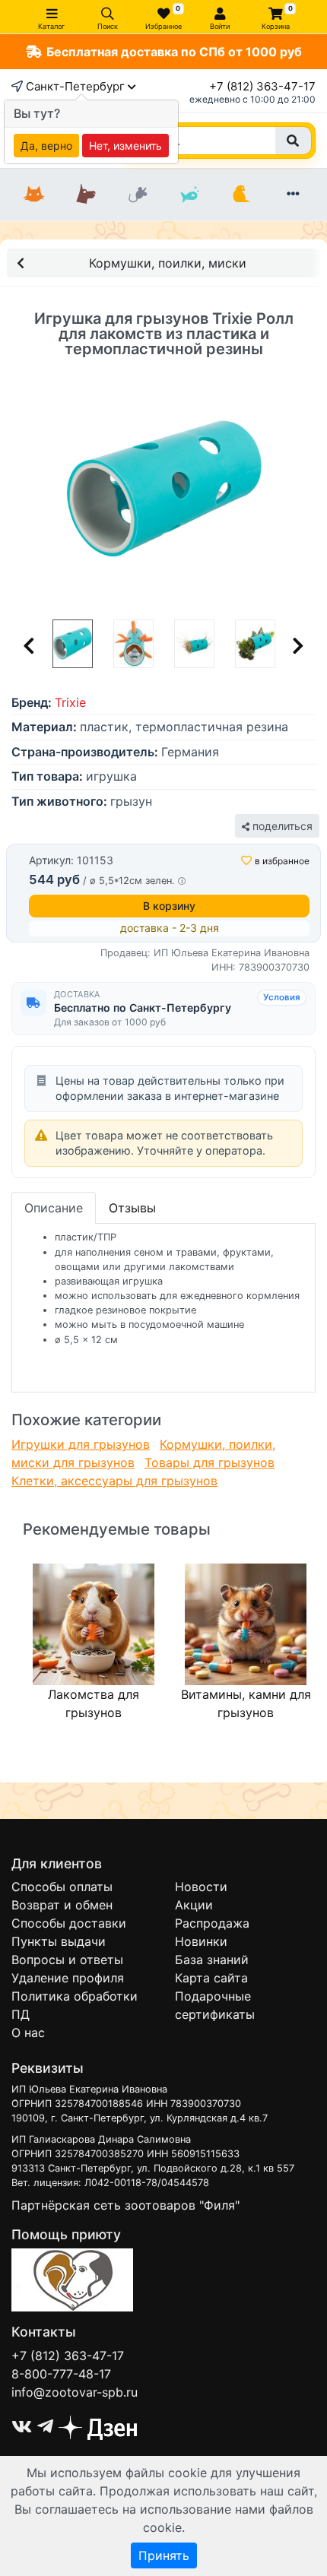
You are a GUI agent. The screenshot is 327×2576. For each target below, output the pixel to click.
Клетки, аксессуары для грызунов (114, 1481)
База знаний (212, 1960)
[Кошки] (34, 195)
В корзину (169, 906)
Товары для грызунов (210, 1462)
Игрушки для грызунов (81, 1444)
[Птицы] (241, 195)
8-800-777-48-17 (61, 2374)
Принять (164, 2555)
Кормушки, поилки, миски (168, 263)
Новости (201, 1887)
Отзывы (132, 1208)
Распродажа (212, 1923)
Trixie (70, 702)
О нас (28, 2033)
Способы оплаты (62, 1887)
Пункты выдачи (59, 1941)
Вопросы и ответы (67, 1960)
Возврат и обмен (62, 1905)
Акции (194, 1905)
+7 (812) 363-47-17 (262, 86)
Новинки (201, 1941)
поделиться (281, 826)
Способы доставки (69, 1923)
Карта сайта (211, 1978)
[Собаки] (86, 195)
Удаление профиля (68, 1978)
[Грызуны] (138, 195)
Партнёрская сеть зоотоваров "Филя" (125, 2205)
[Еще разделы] (293, 195)
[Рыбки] (189, 195)
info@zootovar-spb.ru (75, 2392)
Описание (54, 1208)
